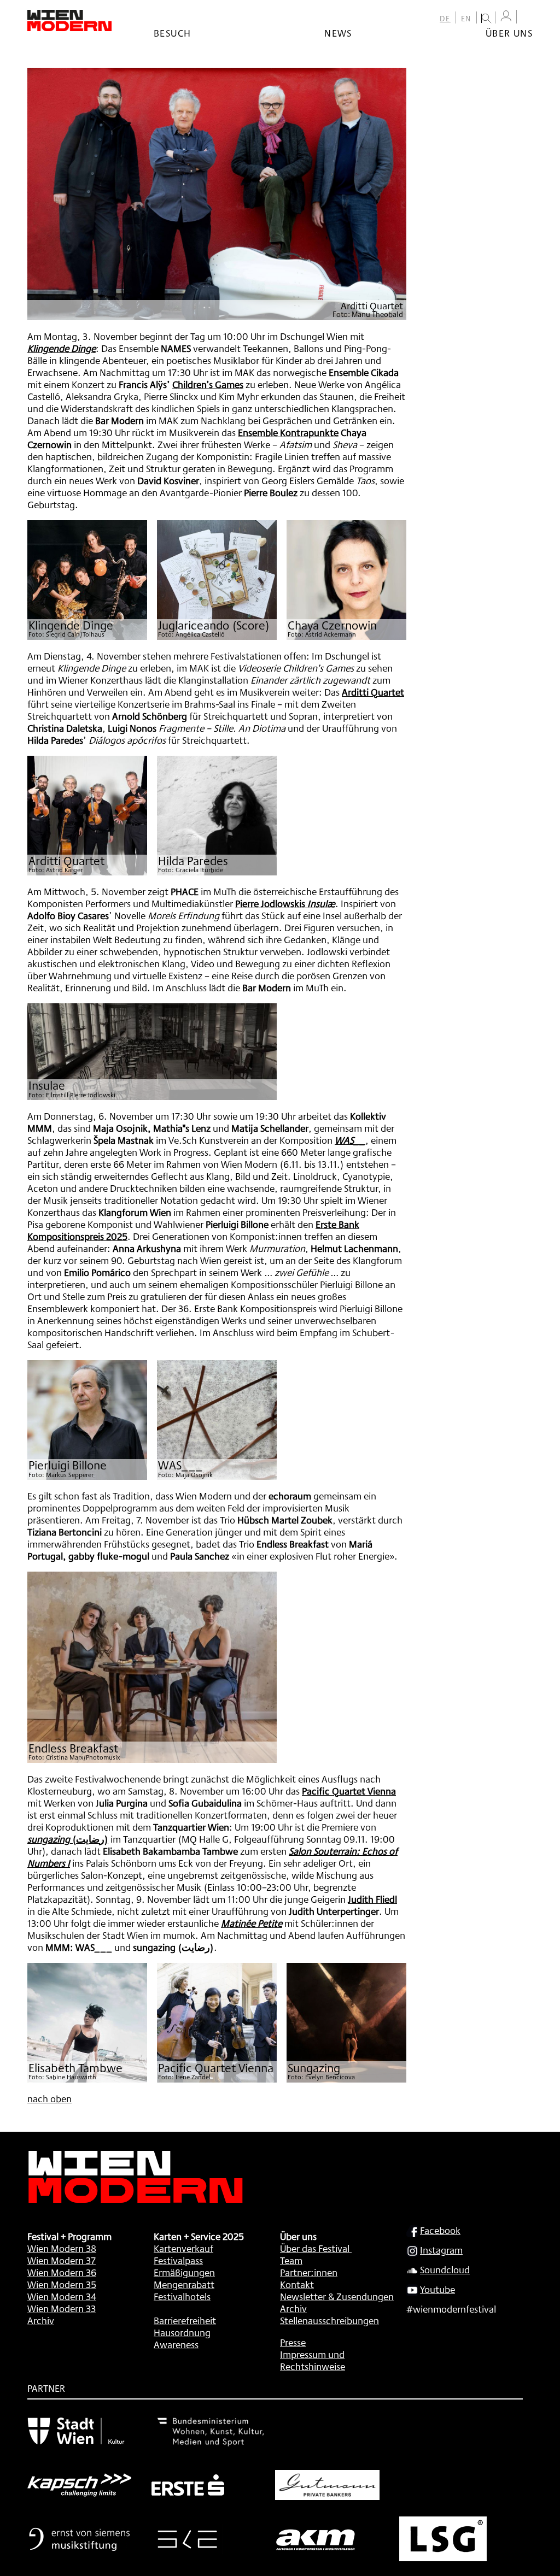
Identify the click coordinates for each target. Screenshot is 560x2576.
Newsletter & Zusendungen (337, 2296)
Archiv (41, 2320)
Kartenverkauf (183, 2248)
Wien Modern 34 (62, 2296)
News (338, 33)
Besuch (172, 33)
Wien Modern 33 (62, 2308)
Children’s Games (208, 384)
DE (445, 19)
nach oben (49, 2098)
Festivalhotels (182, 2296)
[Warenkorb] (527, 18)
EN (466, 19)
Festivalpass (178, 2260)
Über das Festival (315, 2248)
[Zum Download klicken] (87, 580)
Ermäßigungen (184, 2272)
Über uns (509, 33)
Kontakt (297, 2284)
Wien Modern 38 (62, 2248)
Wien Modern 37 (62, 2260)
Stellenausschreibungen (329, 2320)
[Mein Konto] (506, 16)
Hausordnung (182, 2332)
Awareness (176, 2344)
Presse (293, 2342)
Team (291, 2260)
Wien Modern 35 (62, 2284)
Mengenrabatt (184, 2284)
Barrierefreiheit (185, 2320)
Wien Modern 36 (62, 2272)
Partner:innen (309, 2272)
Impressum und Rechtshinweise (313, 2360)
